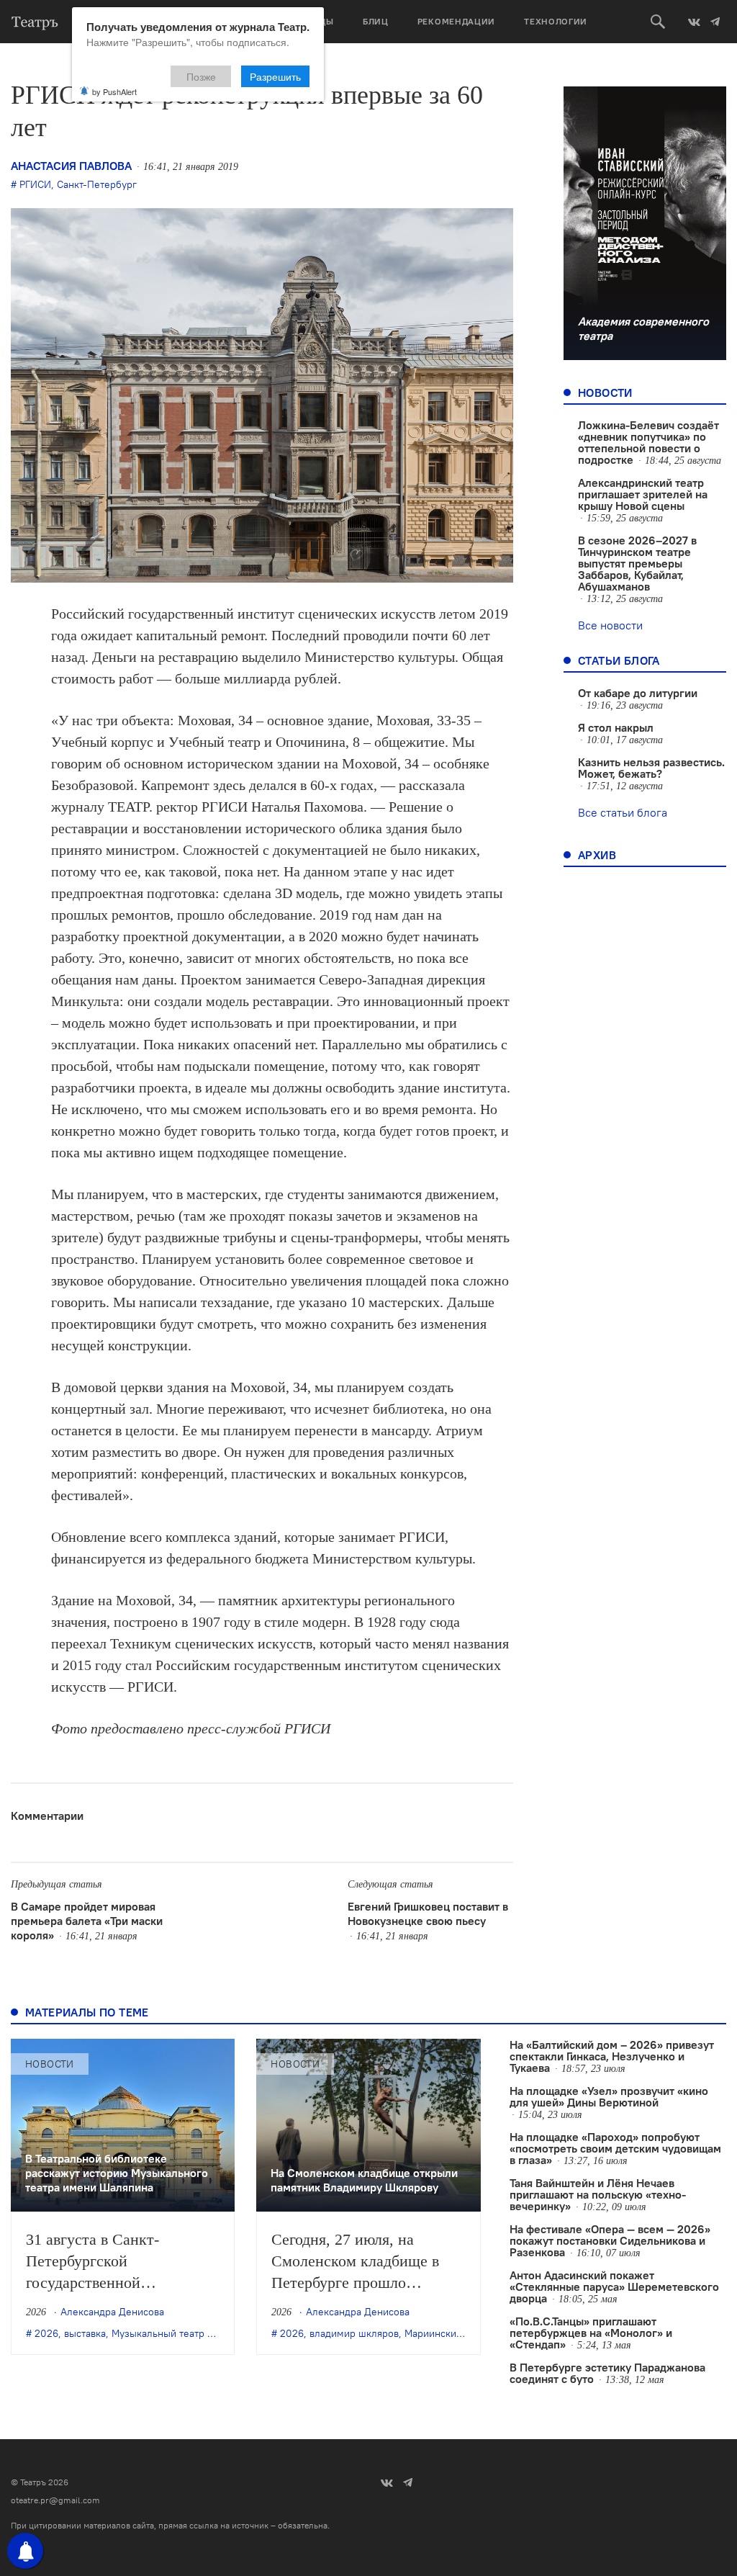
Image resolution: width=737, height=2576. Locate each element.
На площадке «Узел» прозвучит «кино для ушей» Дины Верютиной (609, 2096)
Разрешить (275, 76)
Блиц (376, 21)
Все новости (610, 625)
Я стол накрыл (616, 727)
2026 (46, 2333)
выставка (85, 2333)
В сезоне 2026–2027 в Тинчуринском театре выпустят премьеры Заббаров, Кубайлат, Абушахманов (637, 563)
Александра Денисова (112, 2312)
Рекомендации (456, 21)
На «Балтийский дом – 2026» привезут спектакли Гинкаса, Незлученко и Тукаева (612, 2056)
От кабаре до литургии (638, 693)
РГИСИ (35, 184)
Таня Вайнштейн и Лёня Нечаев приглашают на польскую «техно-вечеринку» (598, 2194)
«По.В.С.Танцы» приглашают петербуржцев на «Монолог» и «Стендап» (591, 2333)
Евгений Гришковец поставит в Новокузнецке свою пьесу (428, 1913)
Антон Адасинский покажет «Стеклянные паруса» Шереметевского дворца (614, 2286)
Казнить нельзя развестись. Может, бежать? (651, 768)
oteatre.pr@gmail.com (55, 2500)
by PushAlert (114, 91)
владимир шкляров (354, 2333)
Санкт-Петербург (97, 184)
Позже (201, 76)
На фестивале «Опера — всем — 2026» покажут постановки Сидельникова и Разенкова (610, 2240)
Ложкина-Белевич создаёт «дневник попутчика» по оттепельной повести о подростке (648, 442)
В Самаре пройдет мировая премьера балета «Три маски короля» (87, 1921)
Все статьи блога (623, 812)
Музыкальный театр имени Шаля (189, 2333)
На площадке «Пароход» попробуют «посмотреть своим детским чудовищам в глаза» (615, 2148)
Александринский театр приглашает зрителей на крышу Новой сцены (643, 494)
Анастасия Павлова (71, 166)
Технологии (556, 21)
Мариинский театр (447, 2333)
